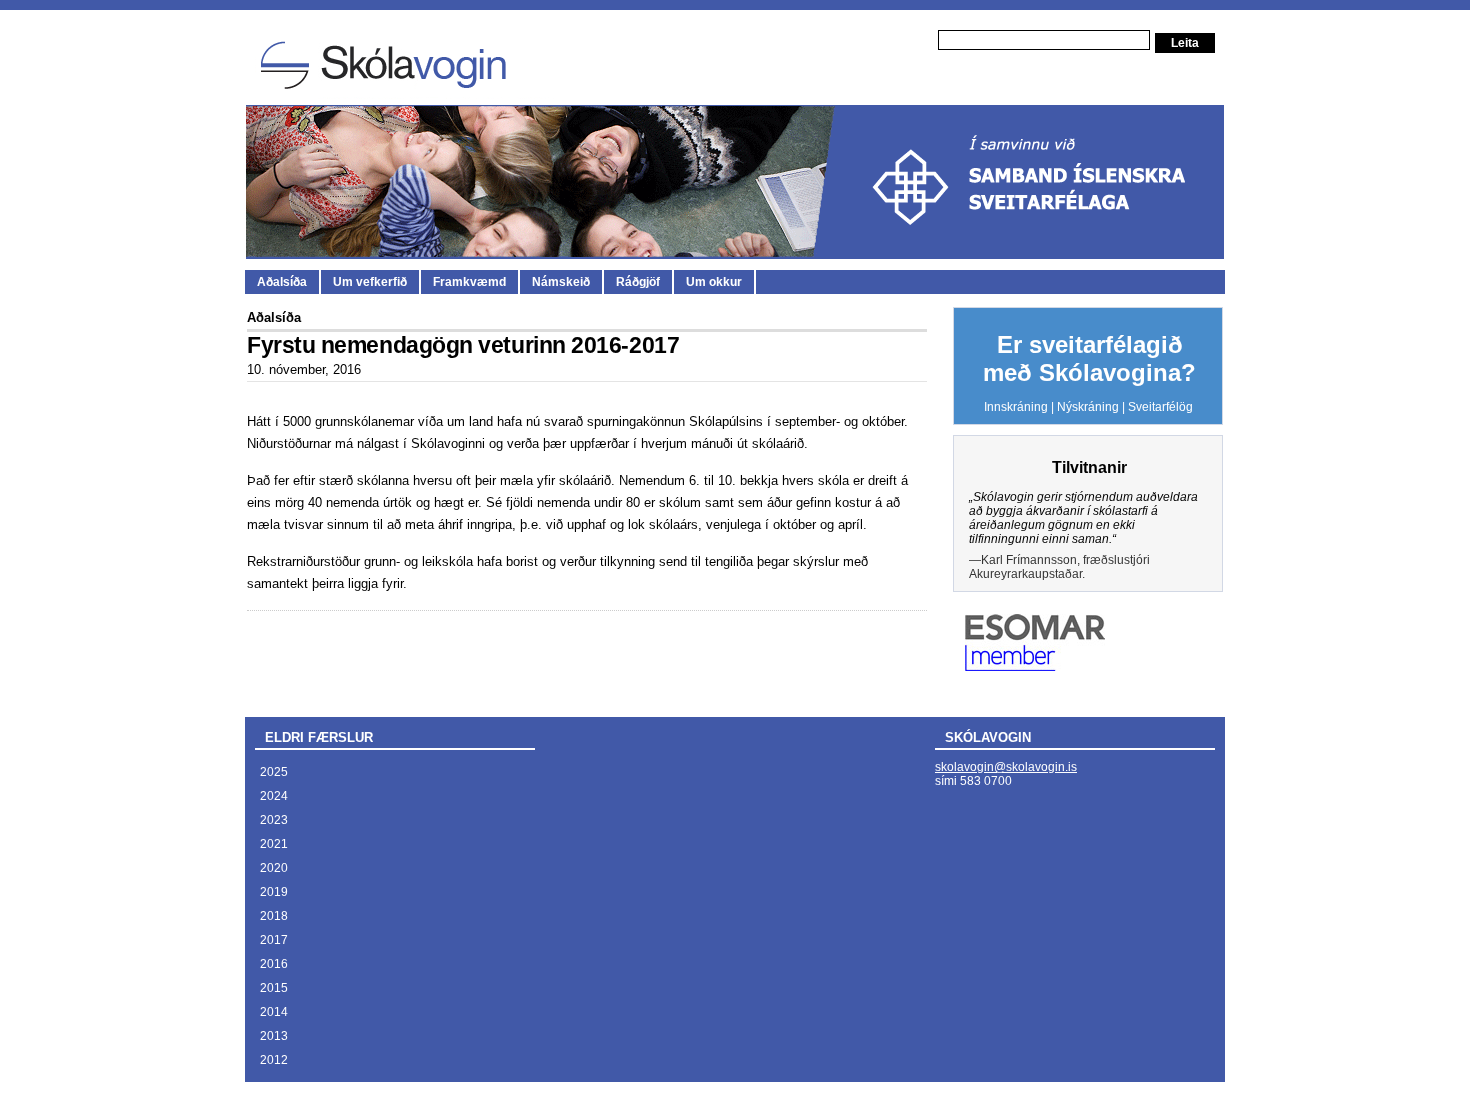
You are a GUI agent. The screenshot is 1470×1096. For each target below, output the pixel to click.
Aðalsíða (282, 282)
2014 (274, 1012)
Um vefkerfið (370, 282)
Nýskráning (1088, 407)
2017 (274, 940)
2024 (274, 796)
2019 (274, 892)
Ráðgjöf (638, 282)
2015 (274, 988)
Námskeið (561, 282)
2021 (274, 844)
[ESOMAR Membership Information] (1035, 667)
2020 (274, 868)
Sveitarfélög (1160, 407)
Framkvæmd (469, 282)
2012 (274, 1060)
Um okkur (714, 282)
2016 (274, 964)
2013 (274, 1036)
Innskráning (1016, 407)
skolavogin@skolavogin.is (1006, 767)
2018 (274, 916)
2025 (274, 772)
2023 (274, 820)
